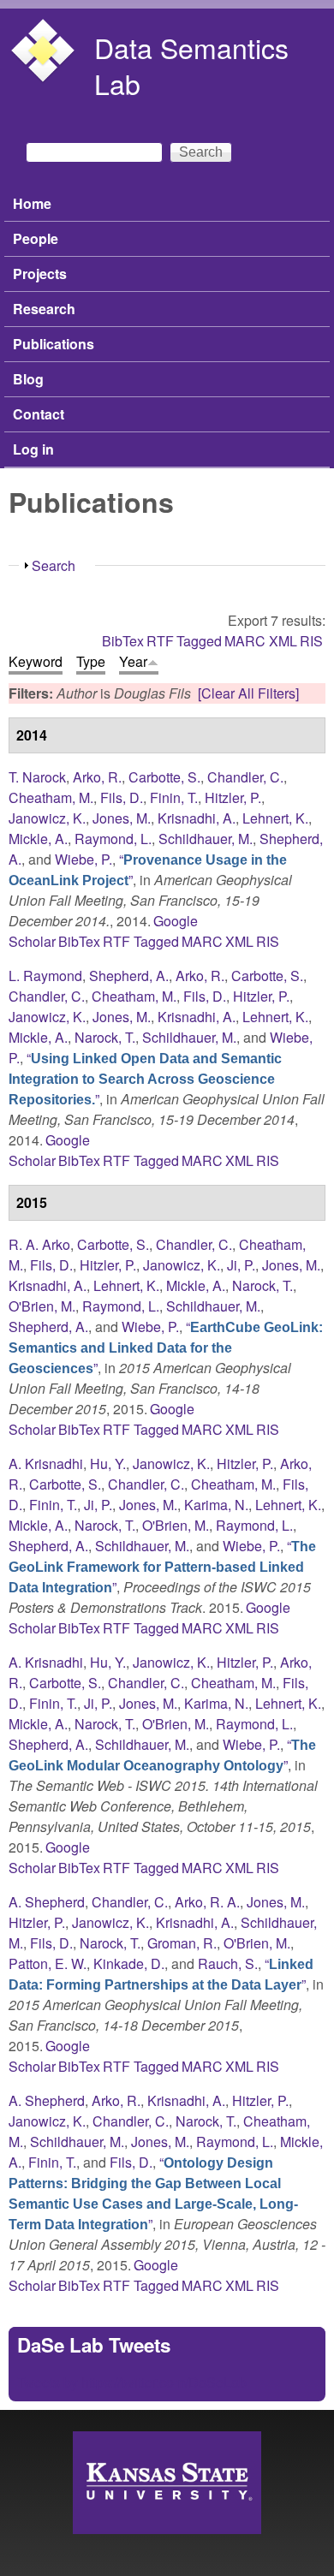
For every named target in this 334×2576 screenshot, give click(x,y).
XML (283, 641)
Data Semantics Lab (191, 65)
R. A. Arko (39, 1244)
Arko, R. (97, 777)
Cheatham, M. (51, 797)
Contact (39, 414)
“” (145, 1078)
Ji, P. (241, 1265)
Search (54, 565)
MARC (245, 641)
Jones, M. (122, 818)
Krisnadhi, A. (197, 818)
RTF (160, 641)
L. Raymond (45, 976)
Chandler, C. (245, 777)
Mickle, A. (38, 839)
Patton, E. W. (48, 1963)
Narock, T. (105, 1037)
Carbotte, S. (164, 777)
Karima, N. (216, 1505)
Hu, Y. (108, 1464)
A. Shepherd (47, 1902)
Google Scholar (49, 1150)
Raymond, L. (113, 839)
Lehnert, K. (275, 818)
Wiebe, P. (83, 859)
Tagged (199, 641)
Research (44, 309)
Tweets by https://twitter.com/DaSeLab (132, 2382)
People (36, 238)
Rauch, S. (228, 1963)
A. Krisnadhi (46, 1464)
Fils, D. (122, 797)
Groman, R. (182, 1943)
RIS (311, 641)
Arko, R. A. (207, 1902)
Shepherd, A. (129, 976)
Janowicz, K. (47, 818)
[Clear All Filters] (248, 693)
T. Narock (37, 777)
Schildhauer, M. (206, 839)
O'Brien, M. (42, 1306)
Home (32, 203)
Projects (40, 274)
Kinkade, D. (129, 1963)
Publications (54, 344)
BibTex (123, 641)
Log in (33, 449)
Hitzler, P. (233, 797)
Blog (28, 379)
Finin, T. (174, 797)
